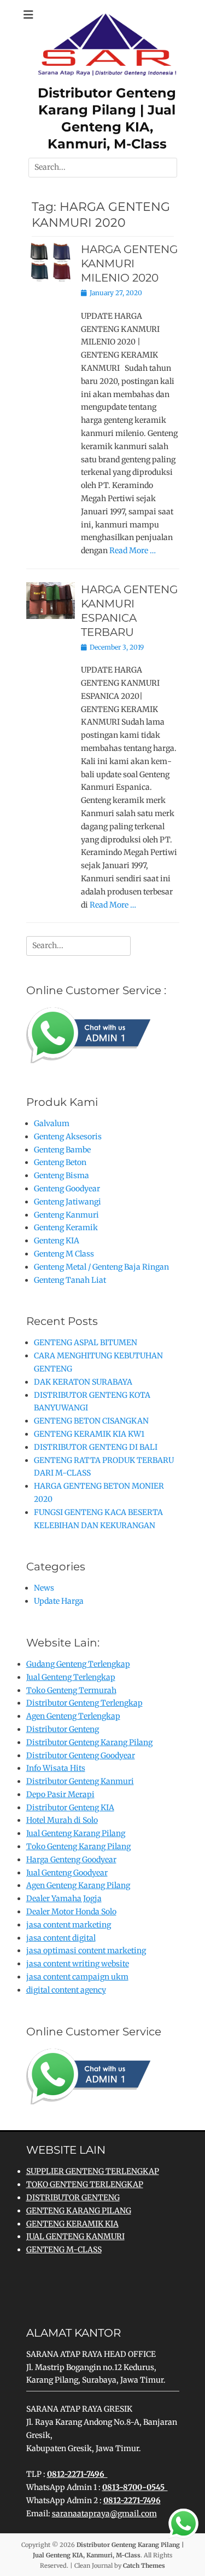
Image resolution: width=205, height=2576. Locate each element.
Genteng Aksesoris (68, 1137)
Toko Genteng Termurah (71, 1690)
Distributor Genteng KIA (70, 1808)
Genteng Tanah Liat (70, 1280)
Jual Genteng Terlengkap (71, 1677)
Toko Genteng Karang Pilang (78, 1846)
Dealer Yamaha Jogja (64, 1898)
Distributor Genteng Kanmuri (80, 1781)
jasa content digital (61, 1938)
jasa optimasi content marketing (86, 1950)
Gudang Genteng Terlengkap (78, 1664)
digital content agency (66, 1990)
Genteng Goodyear (67, 1189)
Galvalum (52, 1123)
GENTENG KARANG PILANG (79, 2211)
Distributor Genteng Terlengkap (84, 1703)
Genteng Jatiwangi (68, 1202)
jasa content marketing (69, 1925)
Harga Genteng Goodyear (71, 1860)
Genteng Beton (60, 1162)
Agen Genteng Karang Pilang (78, 1885)
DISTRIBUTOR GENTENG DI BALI (96, 1447)
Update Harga (59, 1601)
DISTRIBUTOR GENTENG (73, 2198)
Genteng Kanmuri (66, 1215)
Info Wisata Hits (56, 1768)
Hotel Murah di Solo (62, 1820)
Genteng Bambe (62, 1150)
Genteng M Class (64, 1254)
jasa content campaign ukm (77, 1977)
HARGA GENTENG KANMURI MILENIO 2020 (129, 263)
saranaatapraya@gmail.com (104, 2514)
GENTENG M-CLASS (64, 2250)
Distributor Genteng (63, 1729)
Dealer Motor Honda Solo (71, 1912)
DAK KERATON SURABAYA (83, 1382)
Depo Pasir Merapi (60, 1794)
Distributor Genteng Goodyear (81, 1755)
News (44, 1588)
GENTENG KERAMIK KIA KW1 (89, 1434)
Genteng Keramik (66, 1227)
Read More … (133, 550)
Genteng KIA (57, 1241)
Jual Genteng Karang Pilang (76, 1833)
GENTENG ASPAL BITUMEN (86, 1342)
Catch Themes (144, 2566)
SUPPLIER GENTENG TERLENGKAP (93, 2171)
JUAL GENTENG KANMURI (75, 2236)
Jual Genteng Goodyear (67, 1873)
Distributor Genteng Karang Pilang (89, 1742)
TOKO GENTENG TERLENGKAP (85, 2184)
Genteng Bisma (61, 1175)
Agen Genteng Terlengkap (73, 1716)
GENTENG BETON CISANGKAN (91, 1421)
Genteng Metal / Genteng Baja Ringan (101, 1267)
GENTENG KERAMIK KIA (72, 2224)
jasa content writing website (78, 1964)
